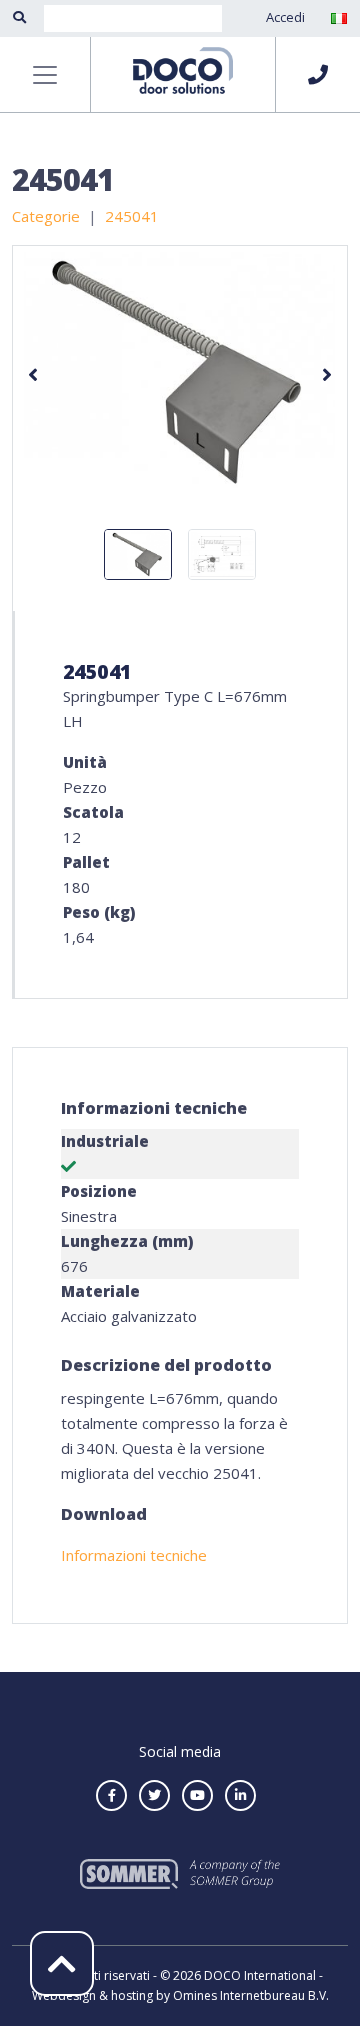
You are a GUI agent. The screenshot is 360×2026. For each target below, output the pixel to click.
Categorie (46, 216)
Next (327, 375)
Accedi (285, 17)
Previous (33, 375)
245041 (132, 216)
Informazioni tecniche (134, 1555)
